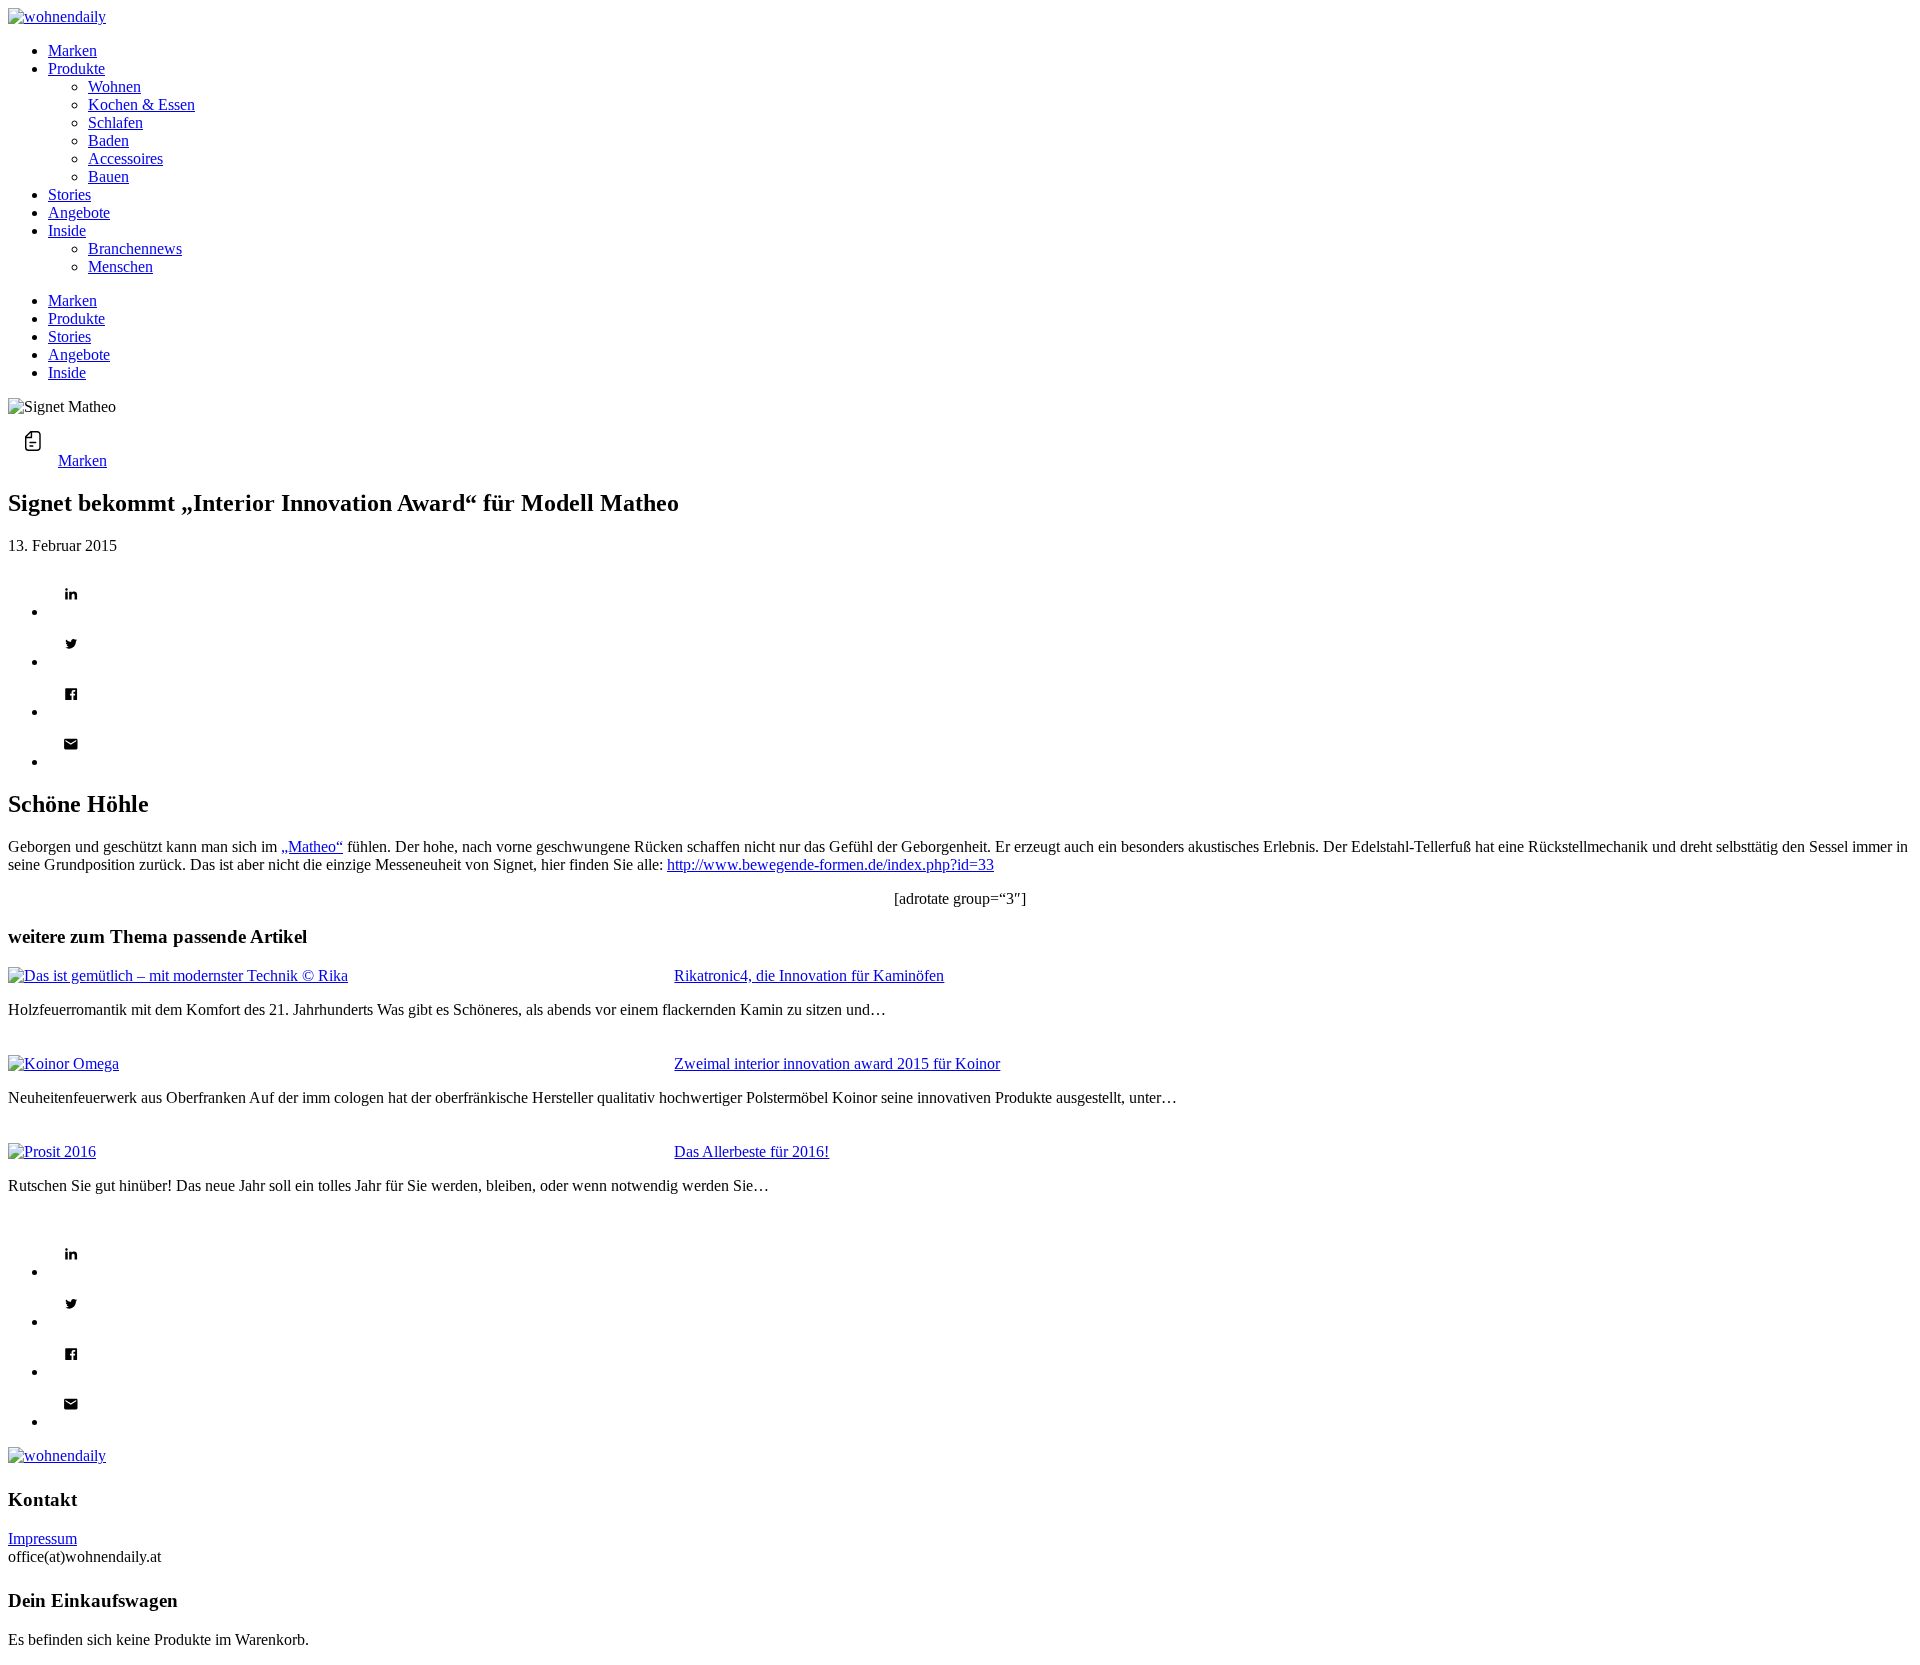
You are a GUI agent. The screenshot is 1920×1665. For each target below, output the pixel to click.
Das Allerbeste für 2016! (751, 1151)
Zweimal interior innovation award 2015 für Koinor (837, 1063)
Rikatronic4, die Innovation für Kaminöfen (809, 975)
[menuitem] (980, 51)
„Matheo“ (312, 846)
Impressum (42, 1538)
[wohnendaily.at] (57, 16)
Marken (82, 460)
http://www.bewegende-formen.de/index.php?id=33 (830, 864)
